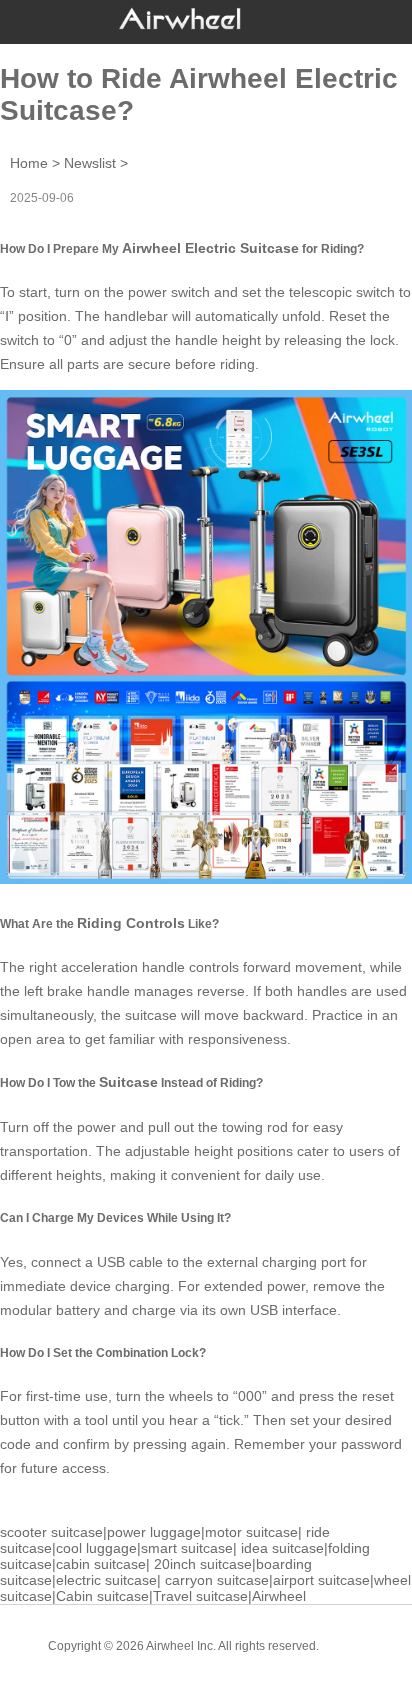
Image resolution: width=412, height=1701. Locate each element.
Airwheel (279, 1596)
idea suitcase (282, 1548)
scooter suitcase (51, 1532)
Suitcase (128, 1082)
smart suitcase (187, 1548)
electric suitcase (106, 1580)
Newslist (90, 163)
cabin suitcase (101, 1564)
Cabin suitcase (102, 1596)
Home (29, 163)
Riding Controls (131, 923)
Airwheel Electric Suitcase (210, 248)
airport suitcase (321, 1580)
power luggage (154, 1532)
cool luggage (96, 1548)
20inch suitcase (203, 1564)
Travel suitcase (200, 1596)
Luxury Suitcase (234, 1661)
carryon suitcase (217, 1580)
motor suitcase (251, 1532)
